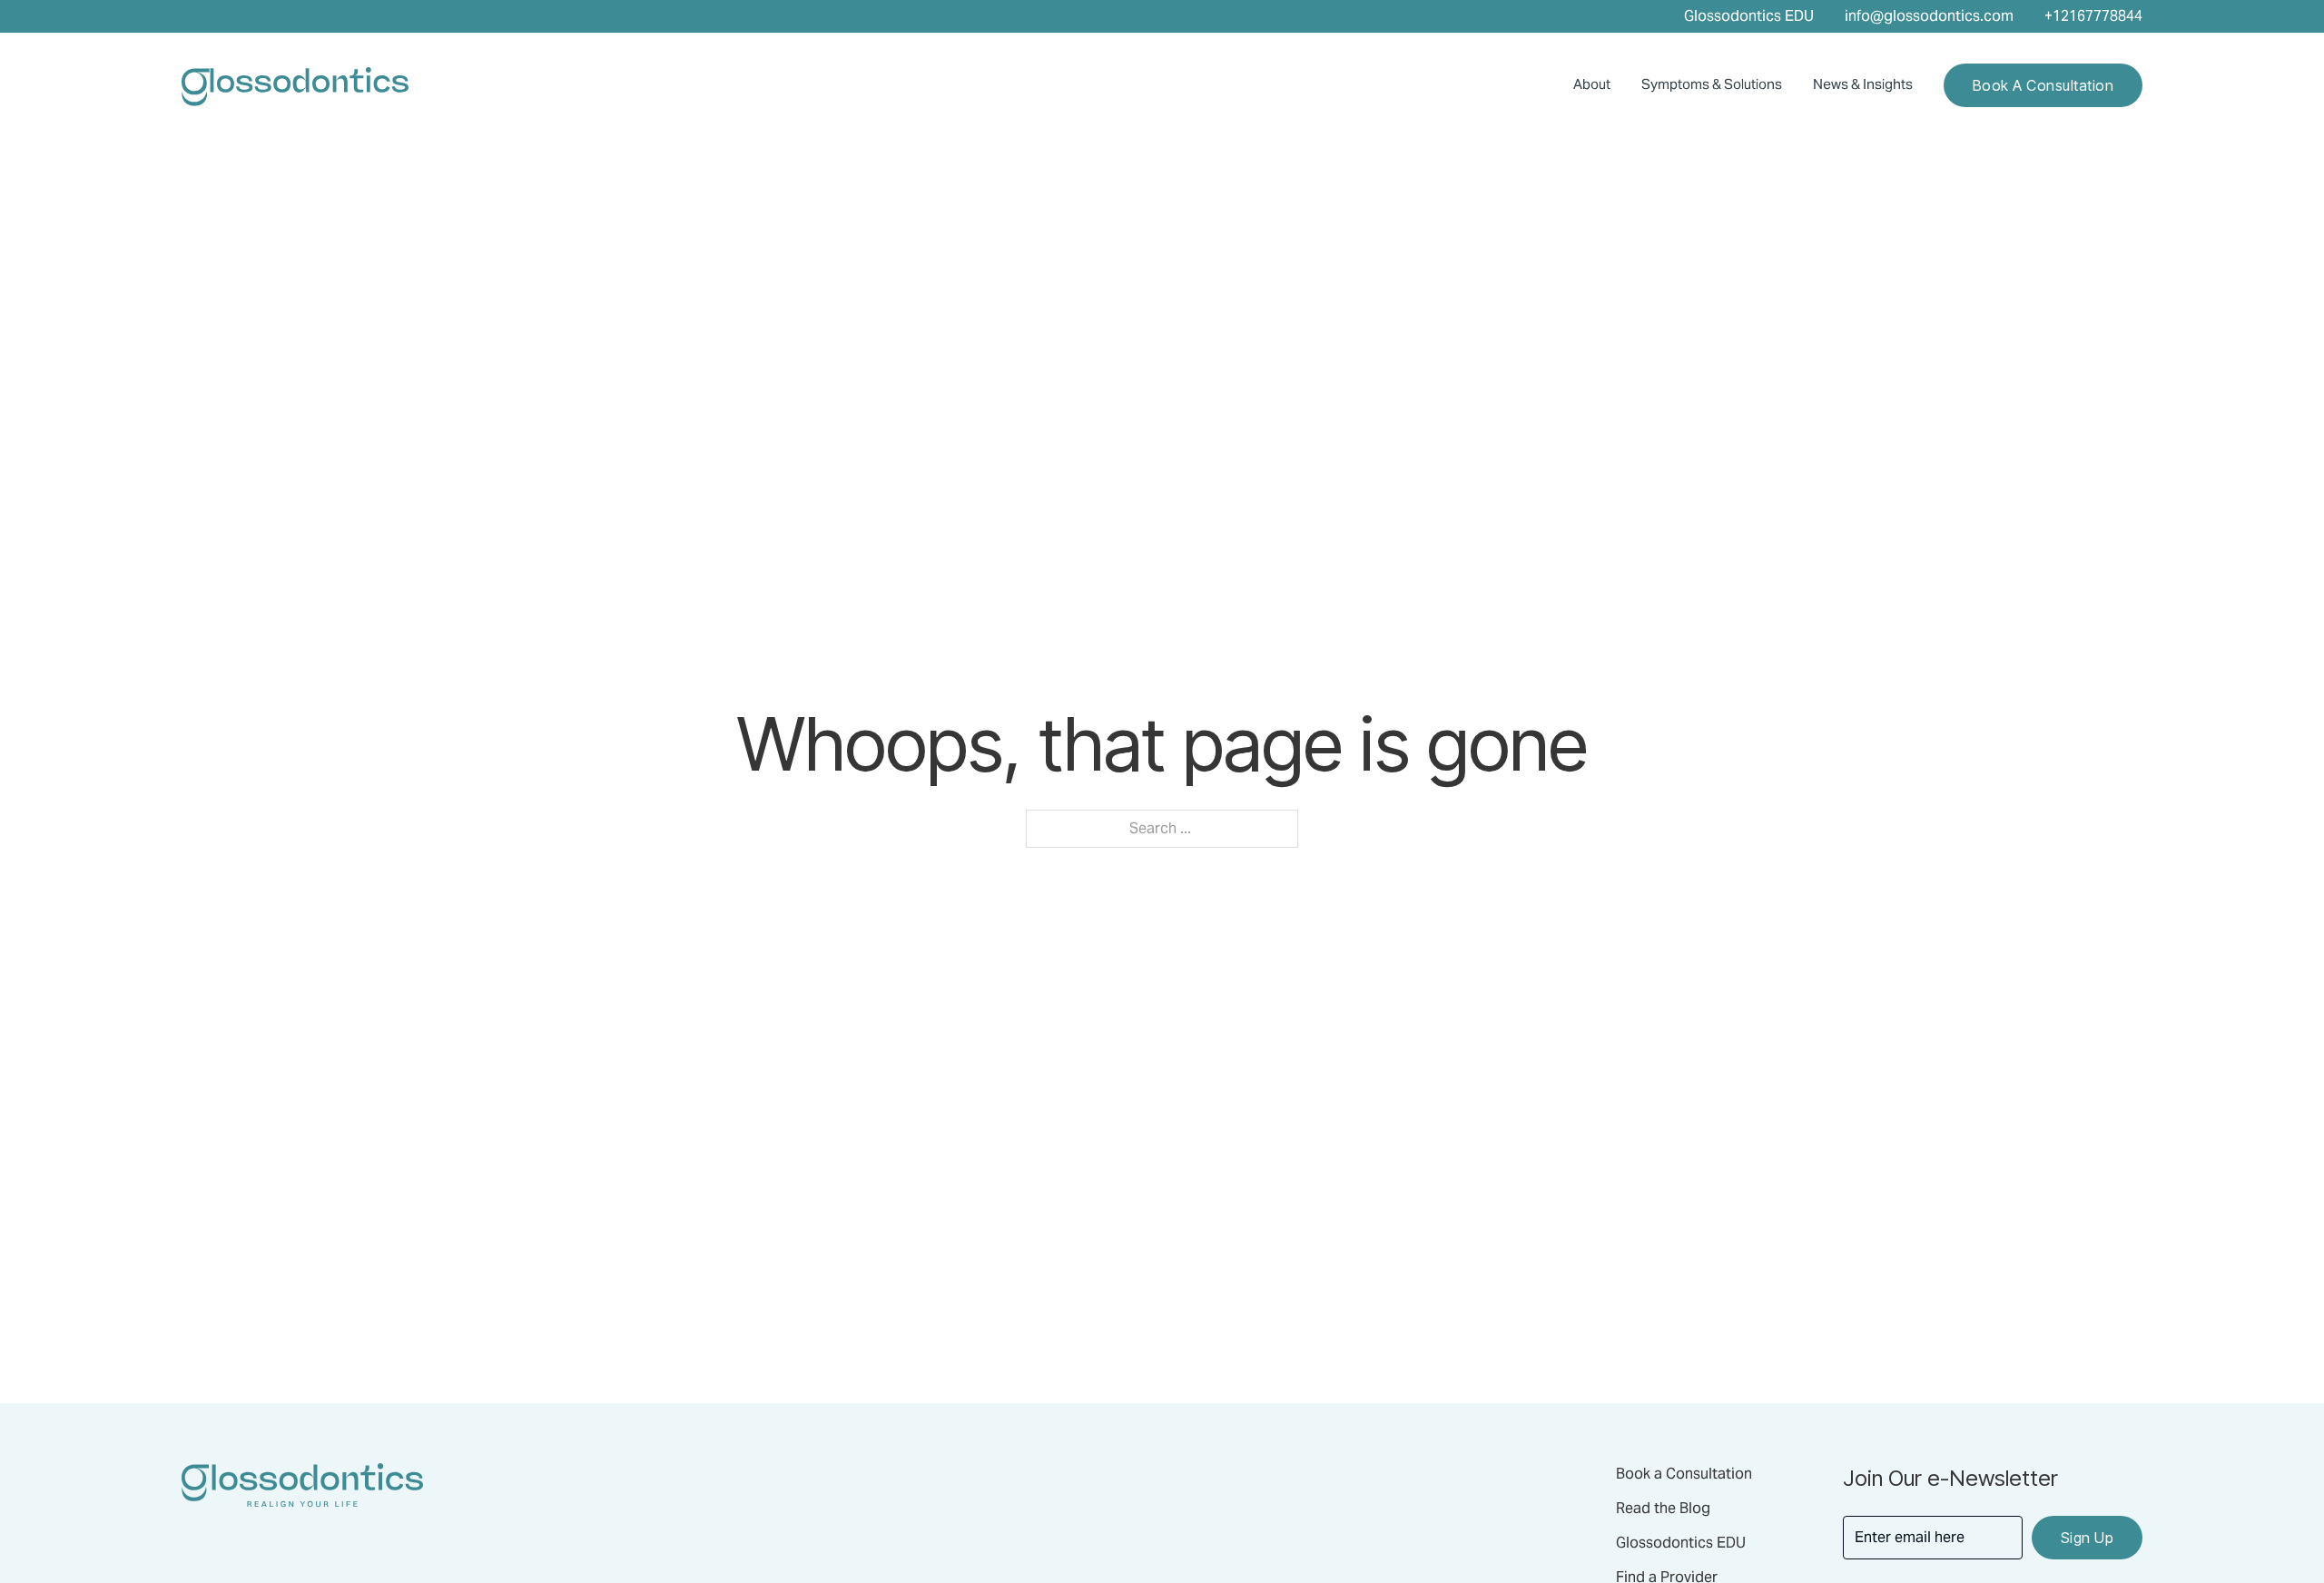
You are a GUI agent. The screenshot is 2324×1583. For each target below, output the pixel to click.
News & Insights (1863, 84)
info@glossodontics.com (1929, 16)
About (1592, 84)
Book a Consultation (2043, 85)
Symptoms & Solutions (1712, 84)
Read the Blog (1663, 1508)
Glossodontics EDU (1749, 16)
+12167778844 (2093, 16)
